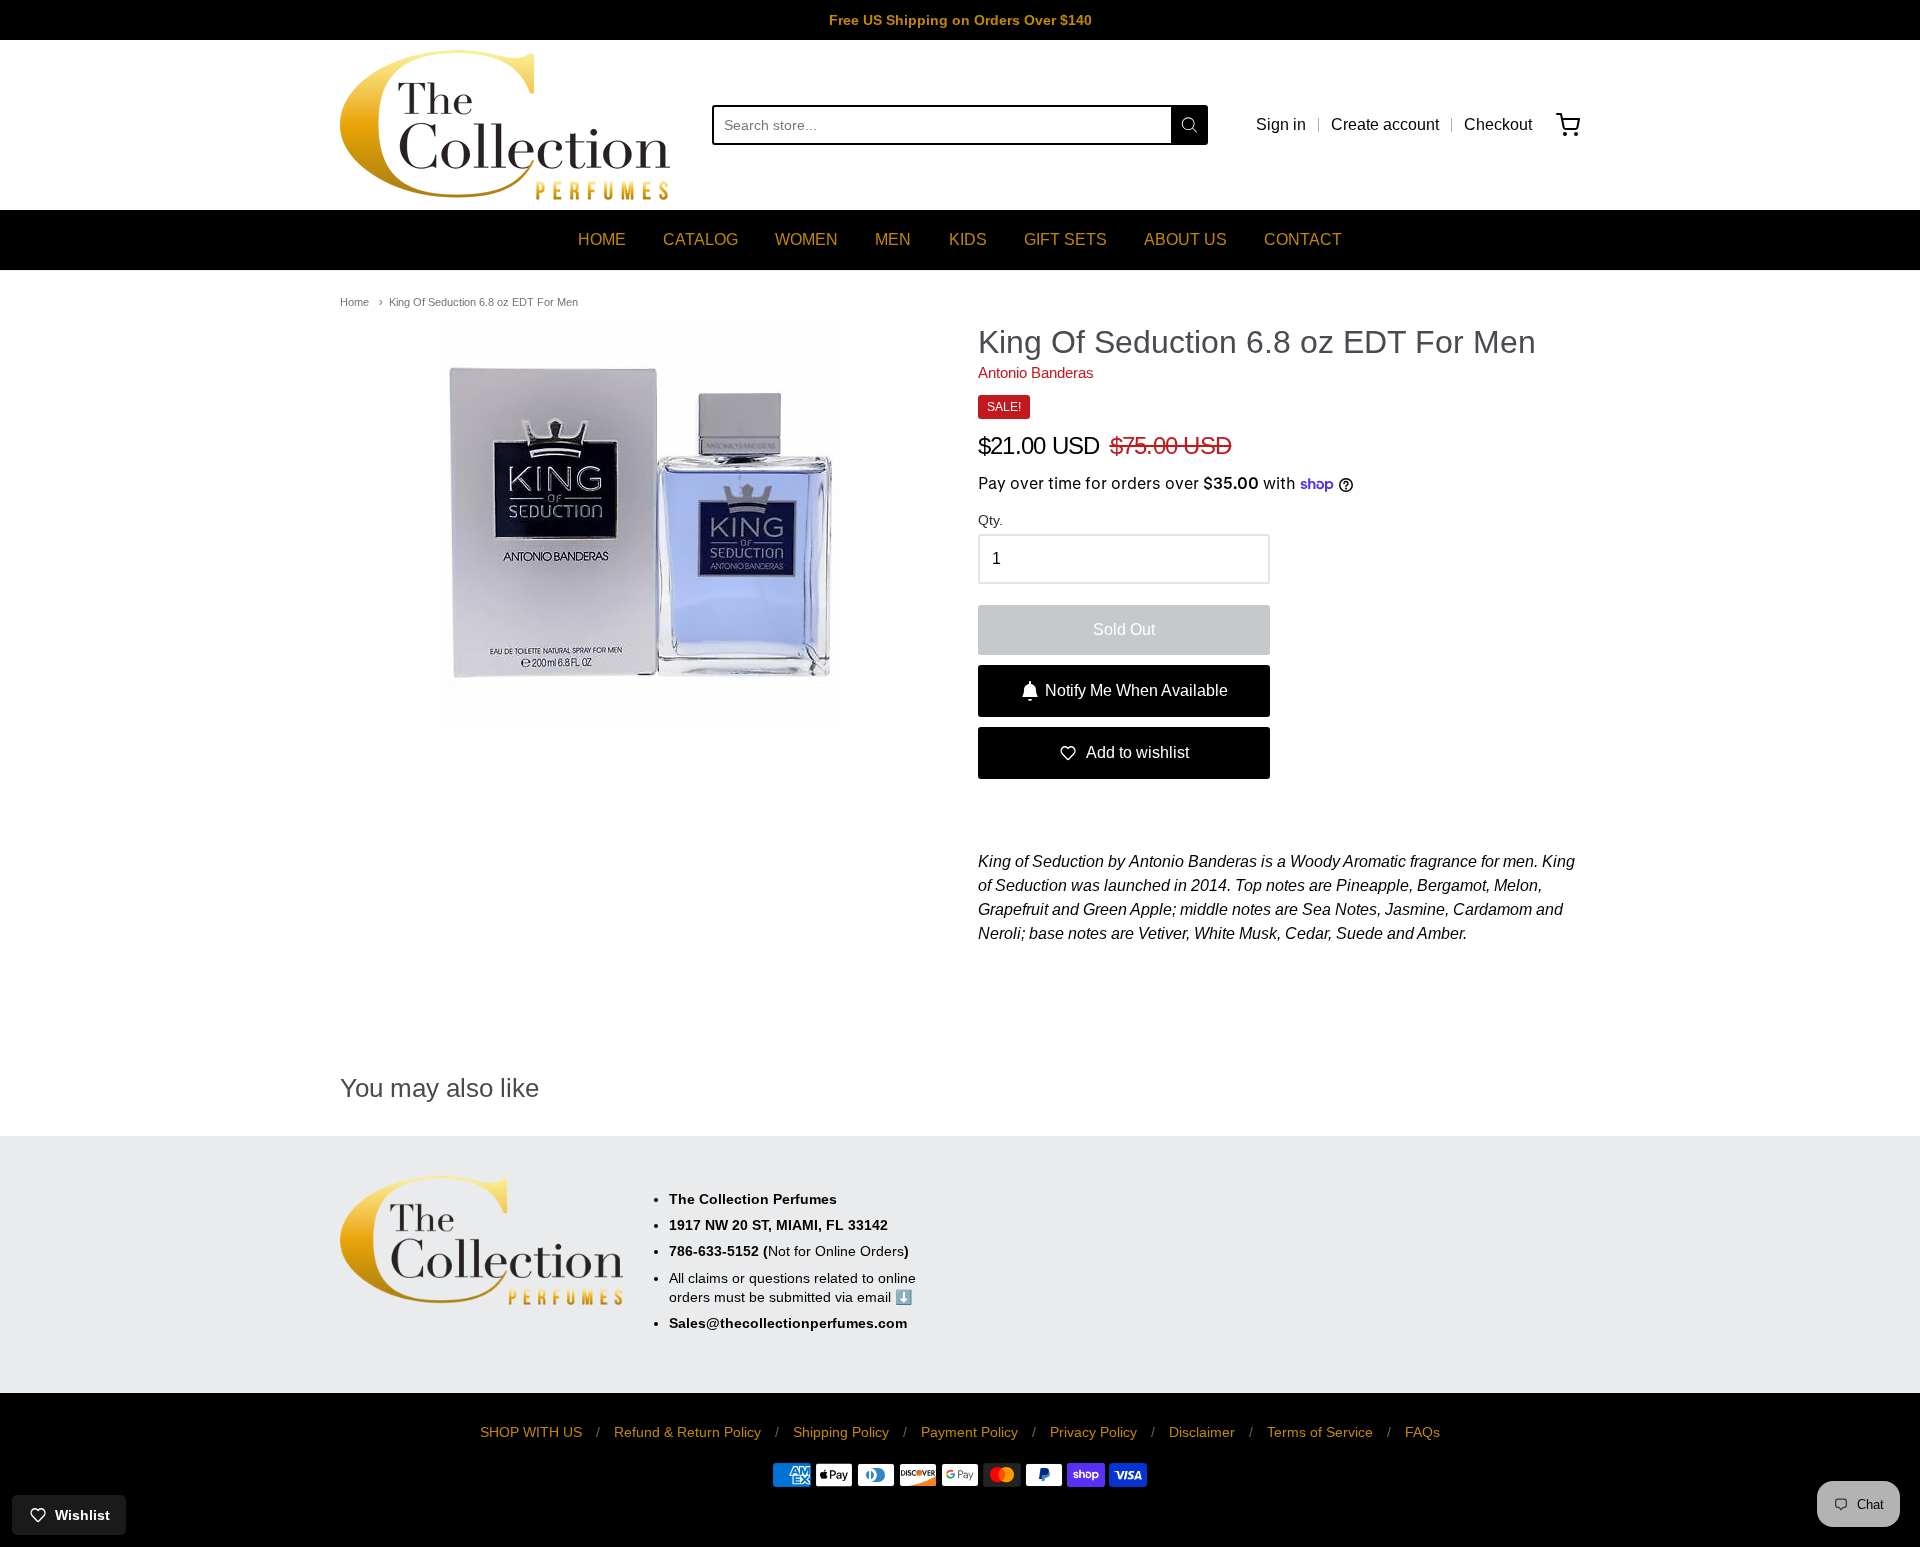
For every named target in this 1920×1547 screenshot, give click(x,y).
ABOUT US (1185, 239)
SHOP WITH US (531, 1432)
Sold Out (1124, 629)
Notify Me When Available (1136, 690)
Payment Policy (969, 1432)
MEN (893, 239)
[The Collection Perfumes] (505, 125)
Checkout (1498, 124)
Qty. (990, 520)
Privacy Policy (1093, 1432)
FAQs (1422, 1432)
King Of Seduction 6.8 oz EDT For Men (483, 302)
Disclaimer (1202, 1432)
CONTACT (1303, 239)
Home (354, 302)
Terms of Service (1320, 1432)
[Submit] (1189, 125)
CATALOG (700, 239)
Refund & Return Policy (687, 1432)
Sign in (1281, 124)
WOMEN (806, 239)
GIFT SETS (1065, 239)
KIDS (968, 239)
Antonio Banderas (1036, 372)
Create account (1385, 124)
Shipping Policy (841, 1432)
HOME (602, 239)
